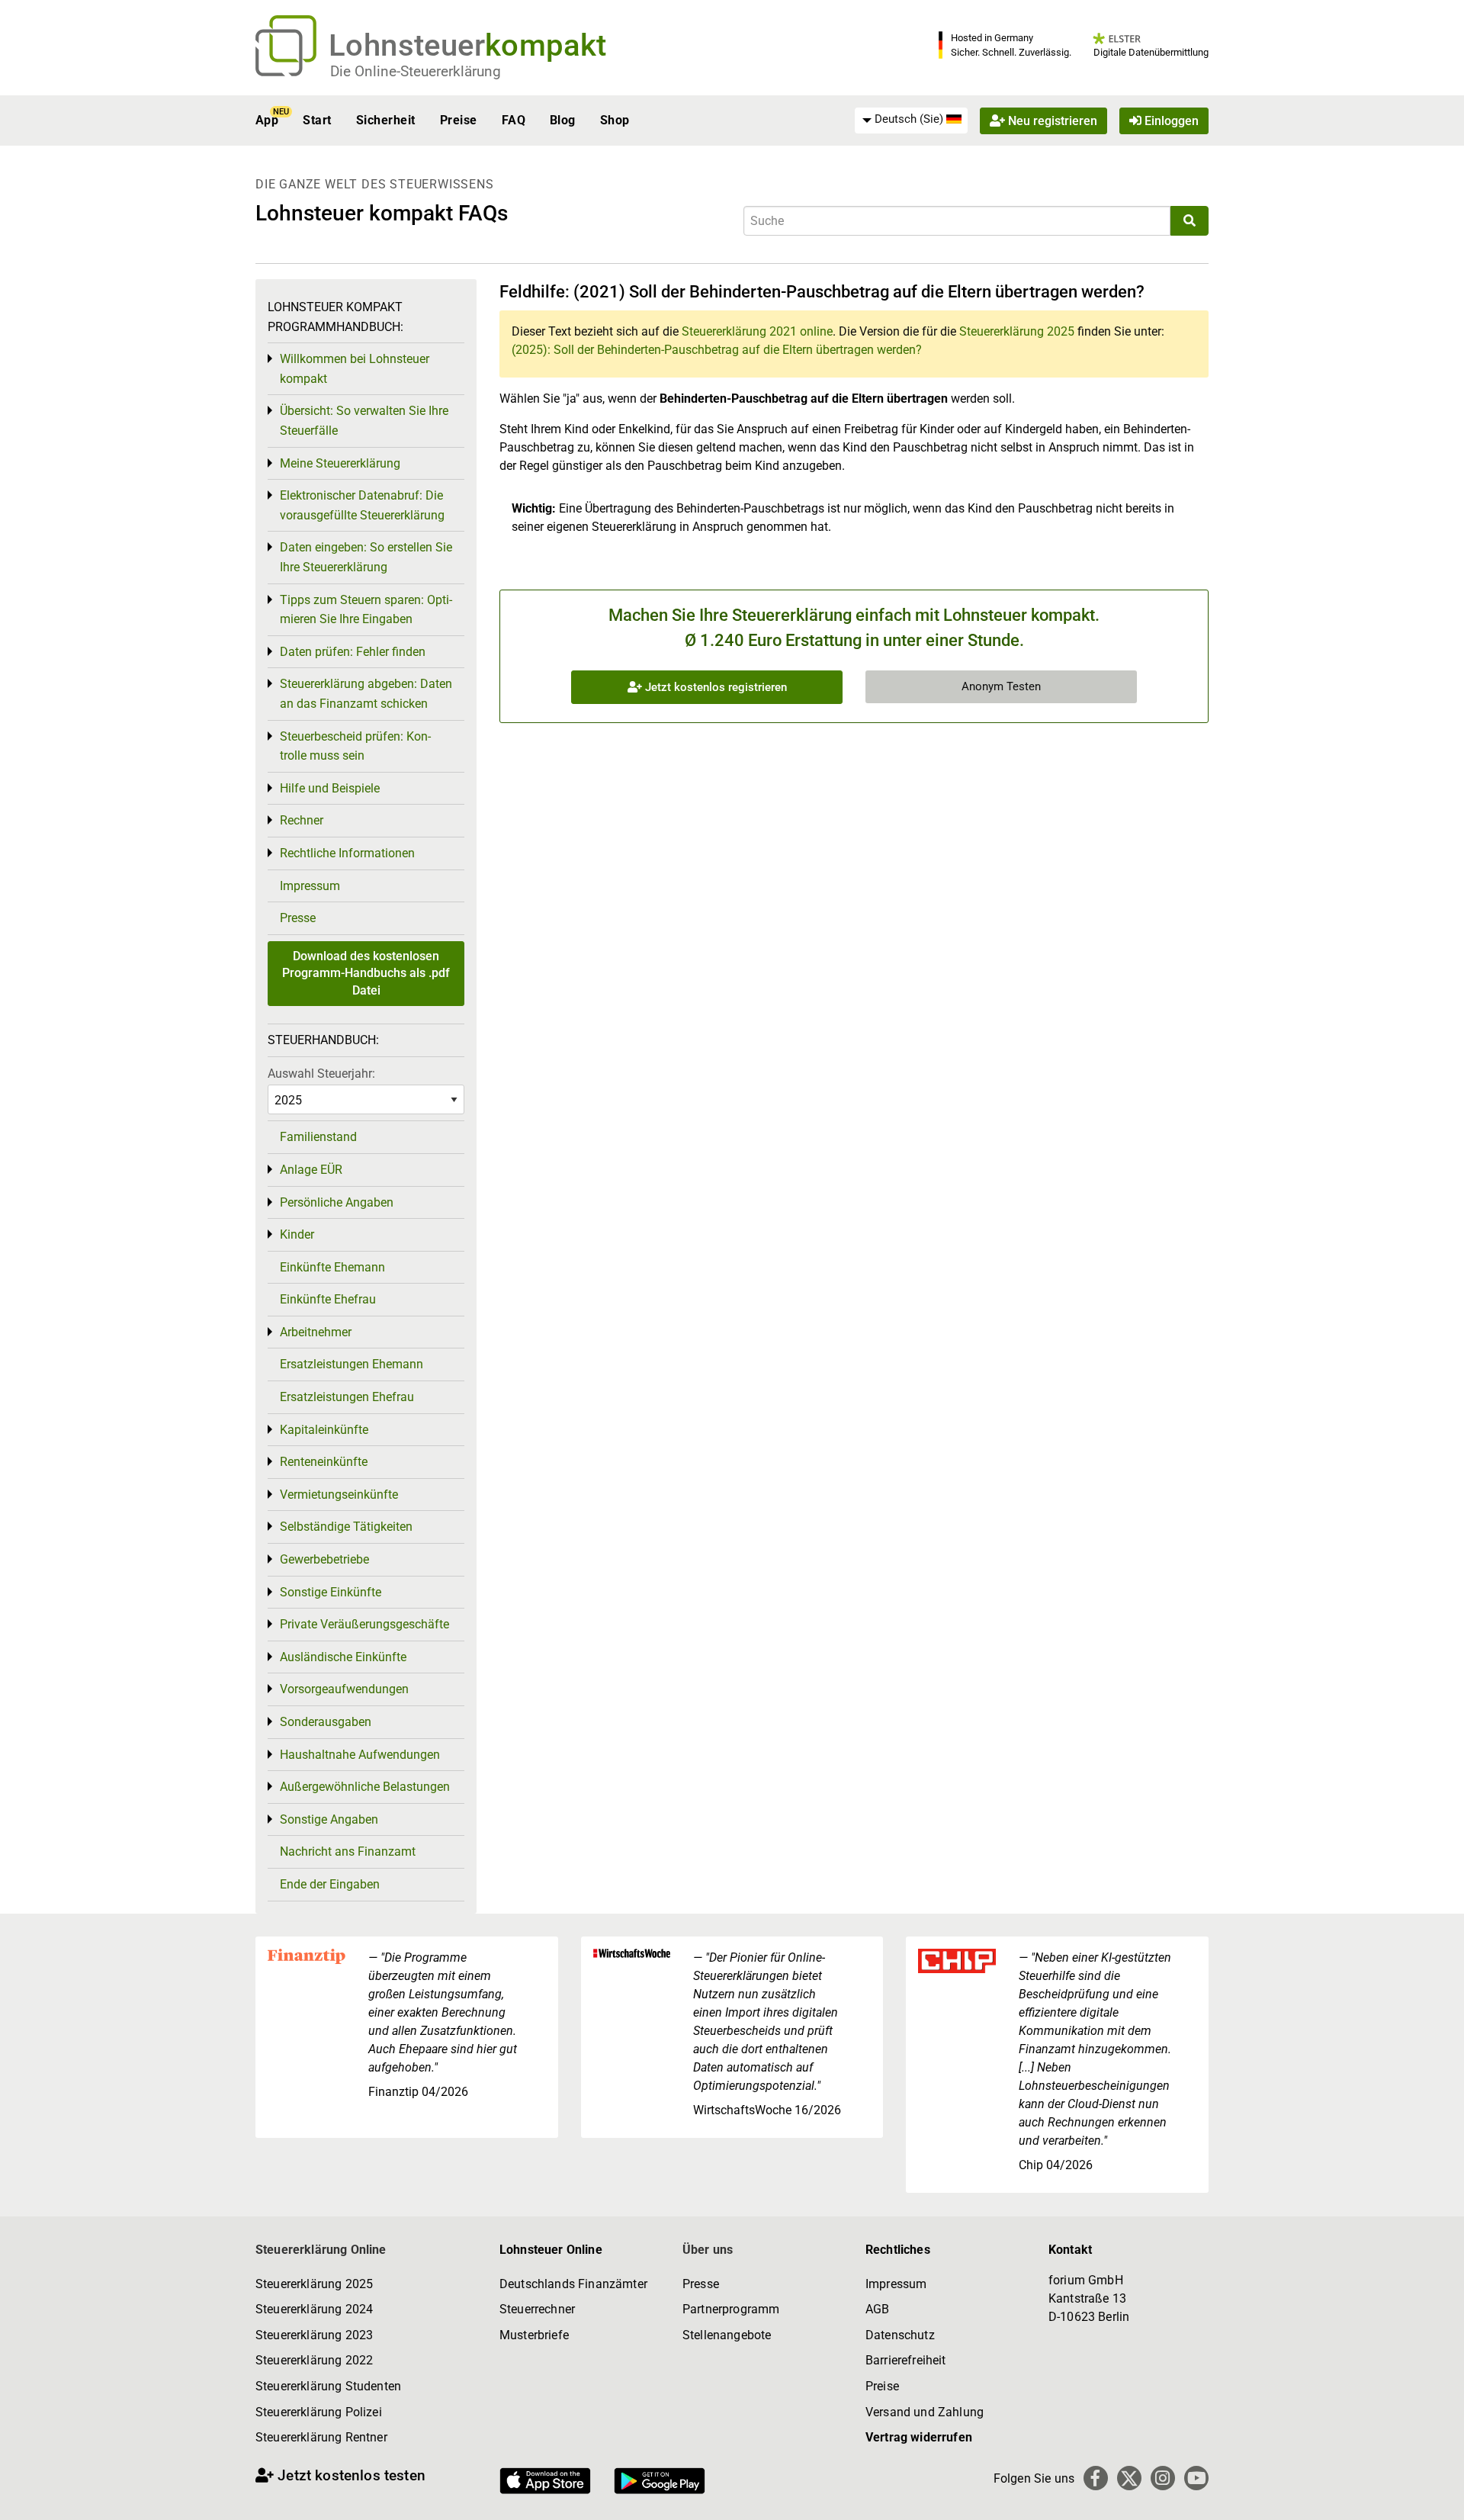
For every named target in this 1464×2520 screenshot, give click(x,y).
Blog (563, 120)
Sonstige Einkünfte (331, 1592)
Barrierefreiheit (906, 2360)
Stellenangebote (727, 2335)
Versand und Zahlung (925, 2412)
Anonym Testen (1001, 686)
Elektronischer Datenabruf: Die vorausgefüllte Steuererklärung (362, 505)
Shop (615, 120)
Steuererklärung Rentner (321, 2437)
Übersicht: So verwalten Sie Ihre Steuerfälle (364, 421)
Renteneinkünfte (324, 1462)
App (267, 120)
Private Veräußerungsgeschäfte (364, 1624)
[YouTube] (1196, 2478)
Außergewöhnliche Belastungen (365, 1787)
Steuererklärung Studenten (328, 2386)
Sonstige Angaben (329, 1819)
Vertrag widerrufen (919, 2437)
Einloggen (1170, 120)
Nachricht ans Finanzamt (348, 1851)
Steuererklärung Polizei (319, 2412)
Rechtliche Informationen (347, 853)
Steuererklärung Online (321, 2250)
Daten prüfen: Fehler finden (353, 652)
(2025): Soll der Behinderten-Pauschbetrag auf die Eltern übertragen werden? (717, 350)
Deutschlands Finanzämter (573, 2284)
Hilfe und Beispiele (330, 788)
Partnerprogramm (731, 2309)
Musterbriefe (534, 2335)
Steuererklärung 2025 (1017, 331)
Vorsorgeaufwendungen (344, 1689)
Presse (298, 918)
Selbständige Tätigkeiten (346, 1527)
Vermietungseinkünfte (339, 1495)
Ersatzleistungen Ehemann (352, 1364)
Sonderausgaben (326, 1722)
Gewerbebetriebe (324, 1559)
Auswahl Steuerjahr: (321, 1074)
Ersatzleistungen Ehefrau (347, 1397)
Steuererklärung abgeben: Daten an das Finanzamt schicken (366, 694)
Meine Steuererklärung (340, 463)
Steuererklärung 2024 (314, 2309)
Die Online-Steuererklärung (416, 71)
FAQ (514, 120)
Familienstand (318, 1137)
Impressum (310, 886)
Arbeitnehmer (316, 1332)
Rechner (302, 820)
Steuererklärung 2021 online (757, 331)
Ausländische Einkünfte (343, 1657)
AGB (877, 2309)
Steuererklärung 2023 (314, 2335)
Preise (459, 120)
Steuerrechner (537, 2309)
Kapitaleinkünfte (324, 1430)
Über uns (708, 2250)
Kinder (297, 1234)
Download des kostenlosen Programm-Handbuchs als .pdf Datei (366, 973)
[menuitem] (911, 120)
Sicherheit (386, 120)
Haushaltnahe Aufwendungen (360, 1755)
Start (317, 120)
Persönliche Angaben (337, 1202)
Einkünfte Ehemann (332, 1267)
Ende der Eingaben (330, 1884)
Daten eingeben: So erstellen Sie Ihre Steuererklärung (366, 557)
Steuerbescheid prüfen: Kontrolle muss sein (355, 746)
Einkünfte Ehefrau (328, 1299)
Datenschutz (900, 2335)
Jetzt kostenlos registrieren (714, 687)
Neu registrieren (1051, 120)
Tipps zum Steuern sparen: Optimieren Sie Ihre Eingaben (366, 610)
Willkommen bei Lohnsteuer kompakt (355, 369)
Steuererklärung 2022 (314, 2360)
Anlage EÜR (311, 1170)
